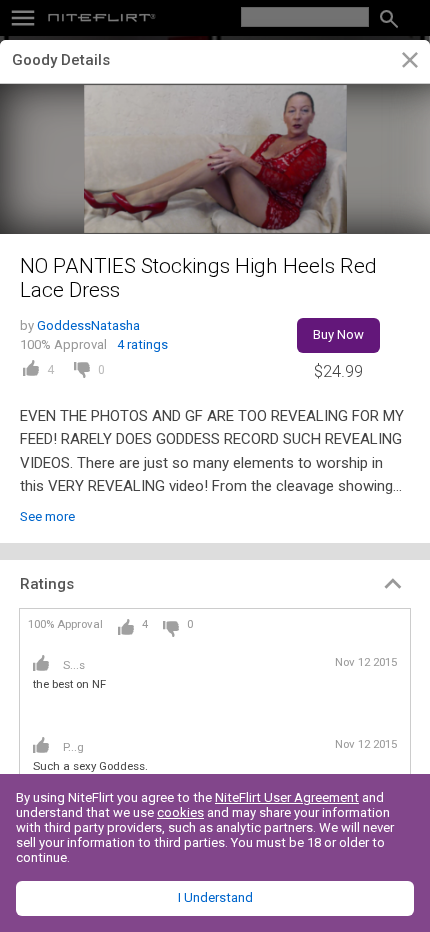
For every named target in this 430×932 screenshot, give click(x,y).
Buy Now (338, 334)
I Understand (215, 897)
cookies (180, 812)
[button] (215, 584)
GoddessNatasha (88, 325)
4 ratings (142, 344)
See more (47, 516)
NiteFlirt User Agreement (287, 797)
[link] (409, 63)
